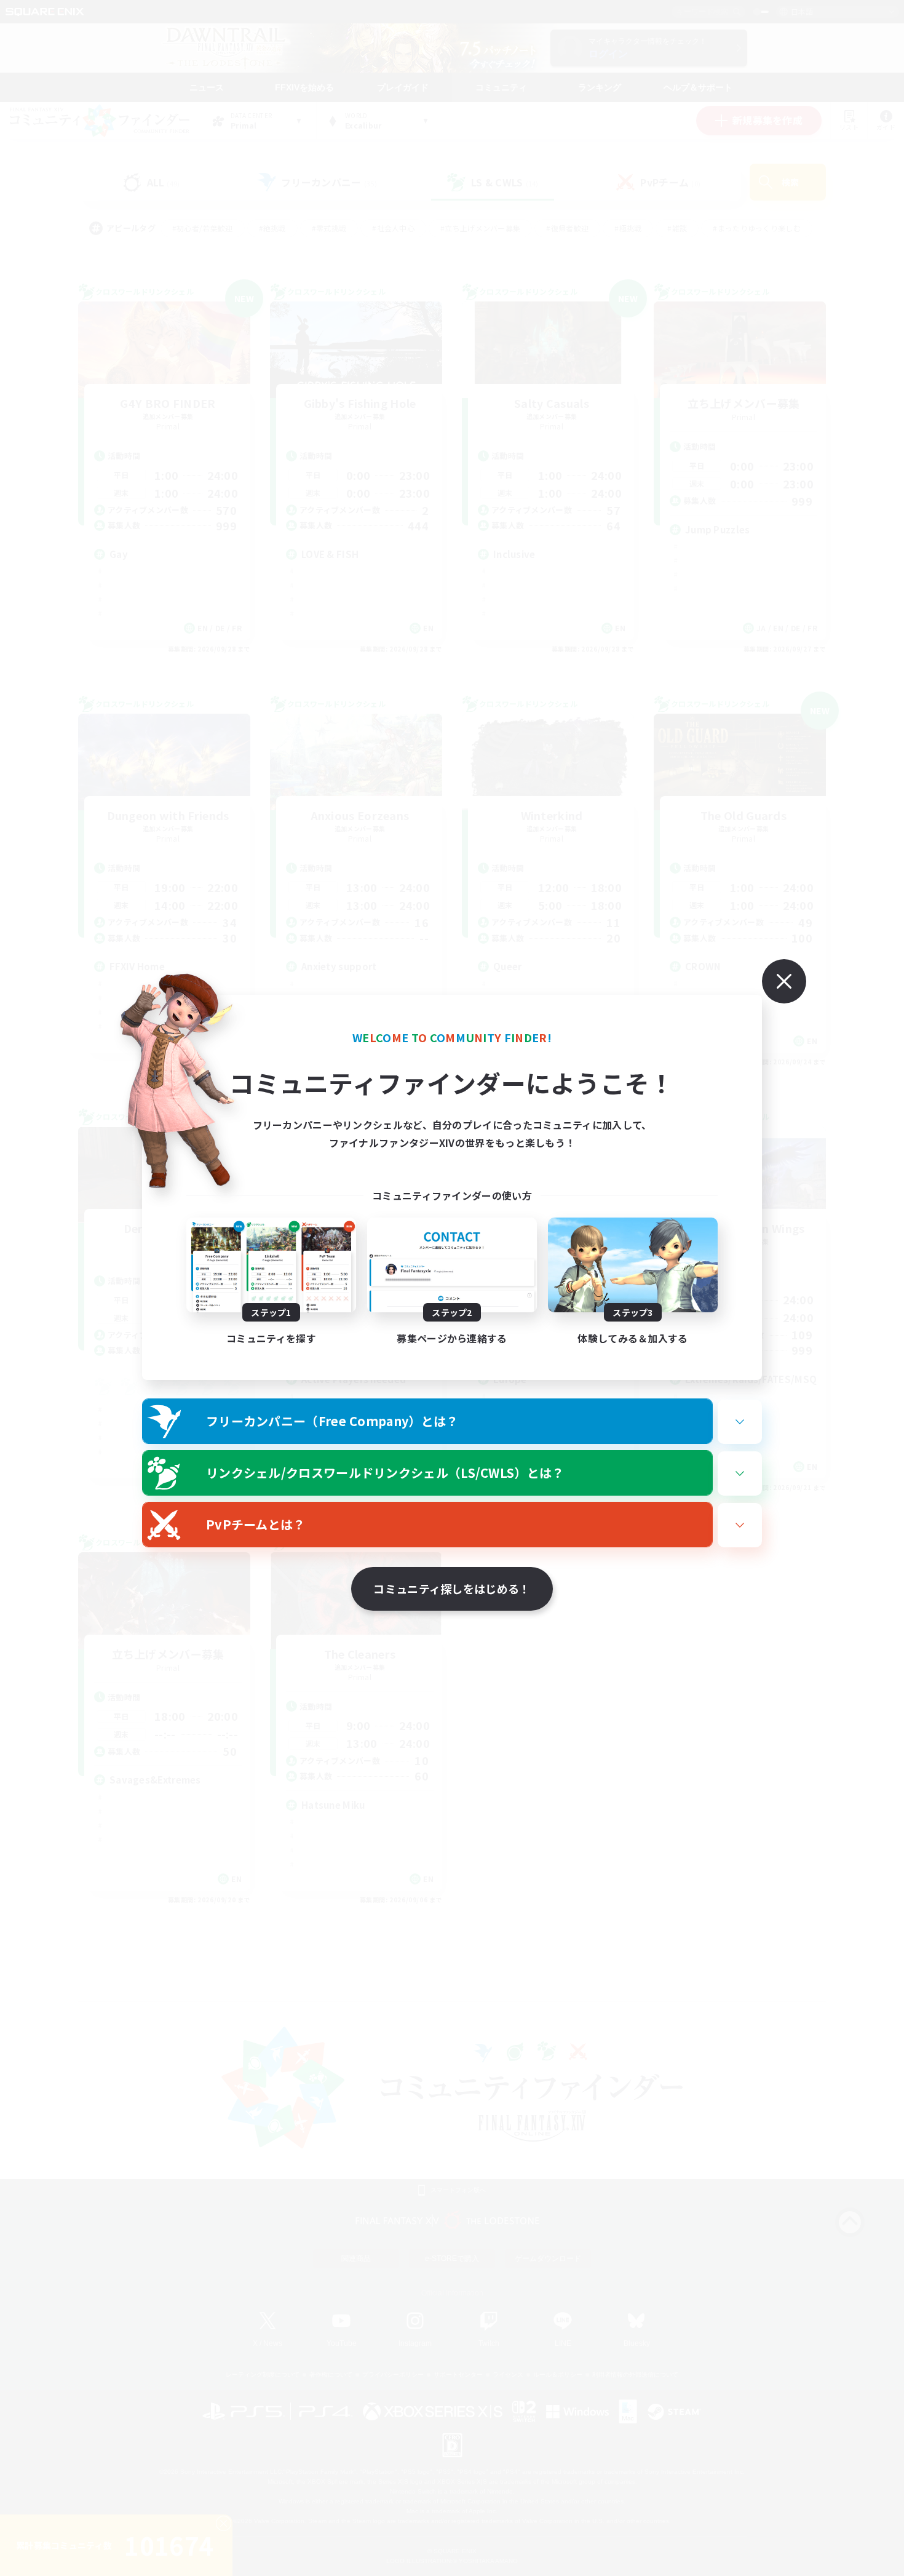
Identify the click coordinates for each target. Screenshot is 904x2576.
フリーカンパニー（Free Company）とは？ (332, 1421)
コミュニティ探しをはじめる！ (452, 1589)
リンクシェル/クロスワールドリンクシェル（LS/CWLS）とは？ (385, 1473)
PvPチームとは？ (256, 1524)
